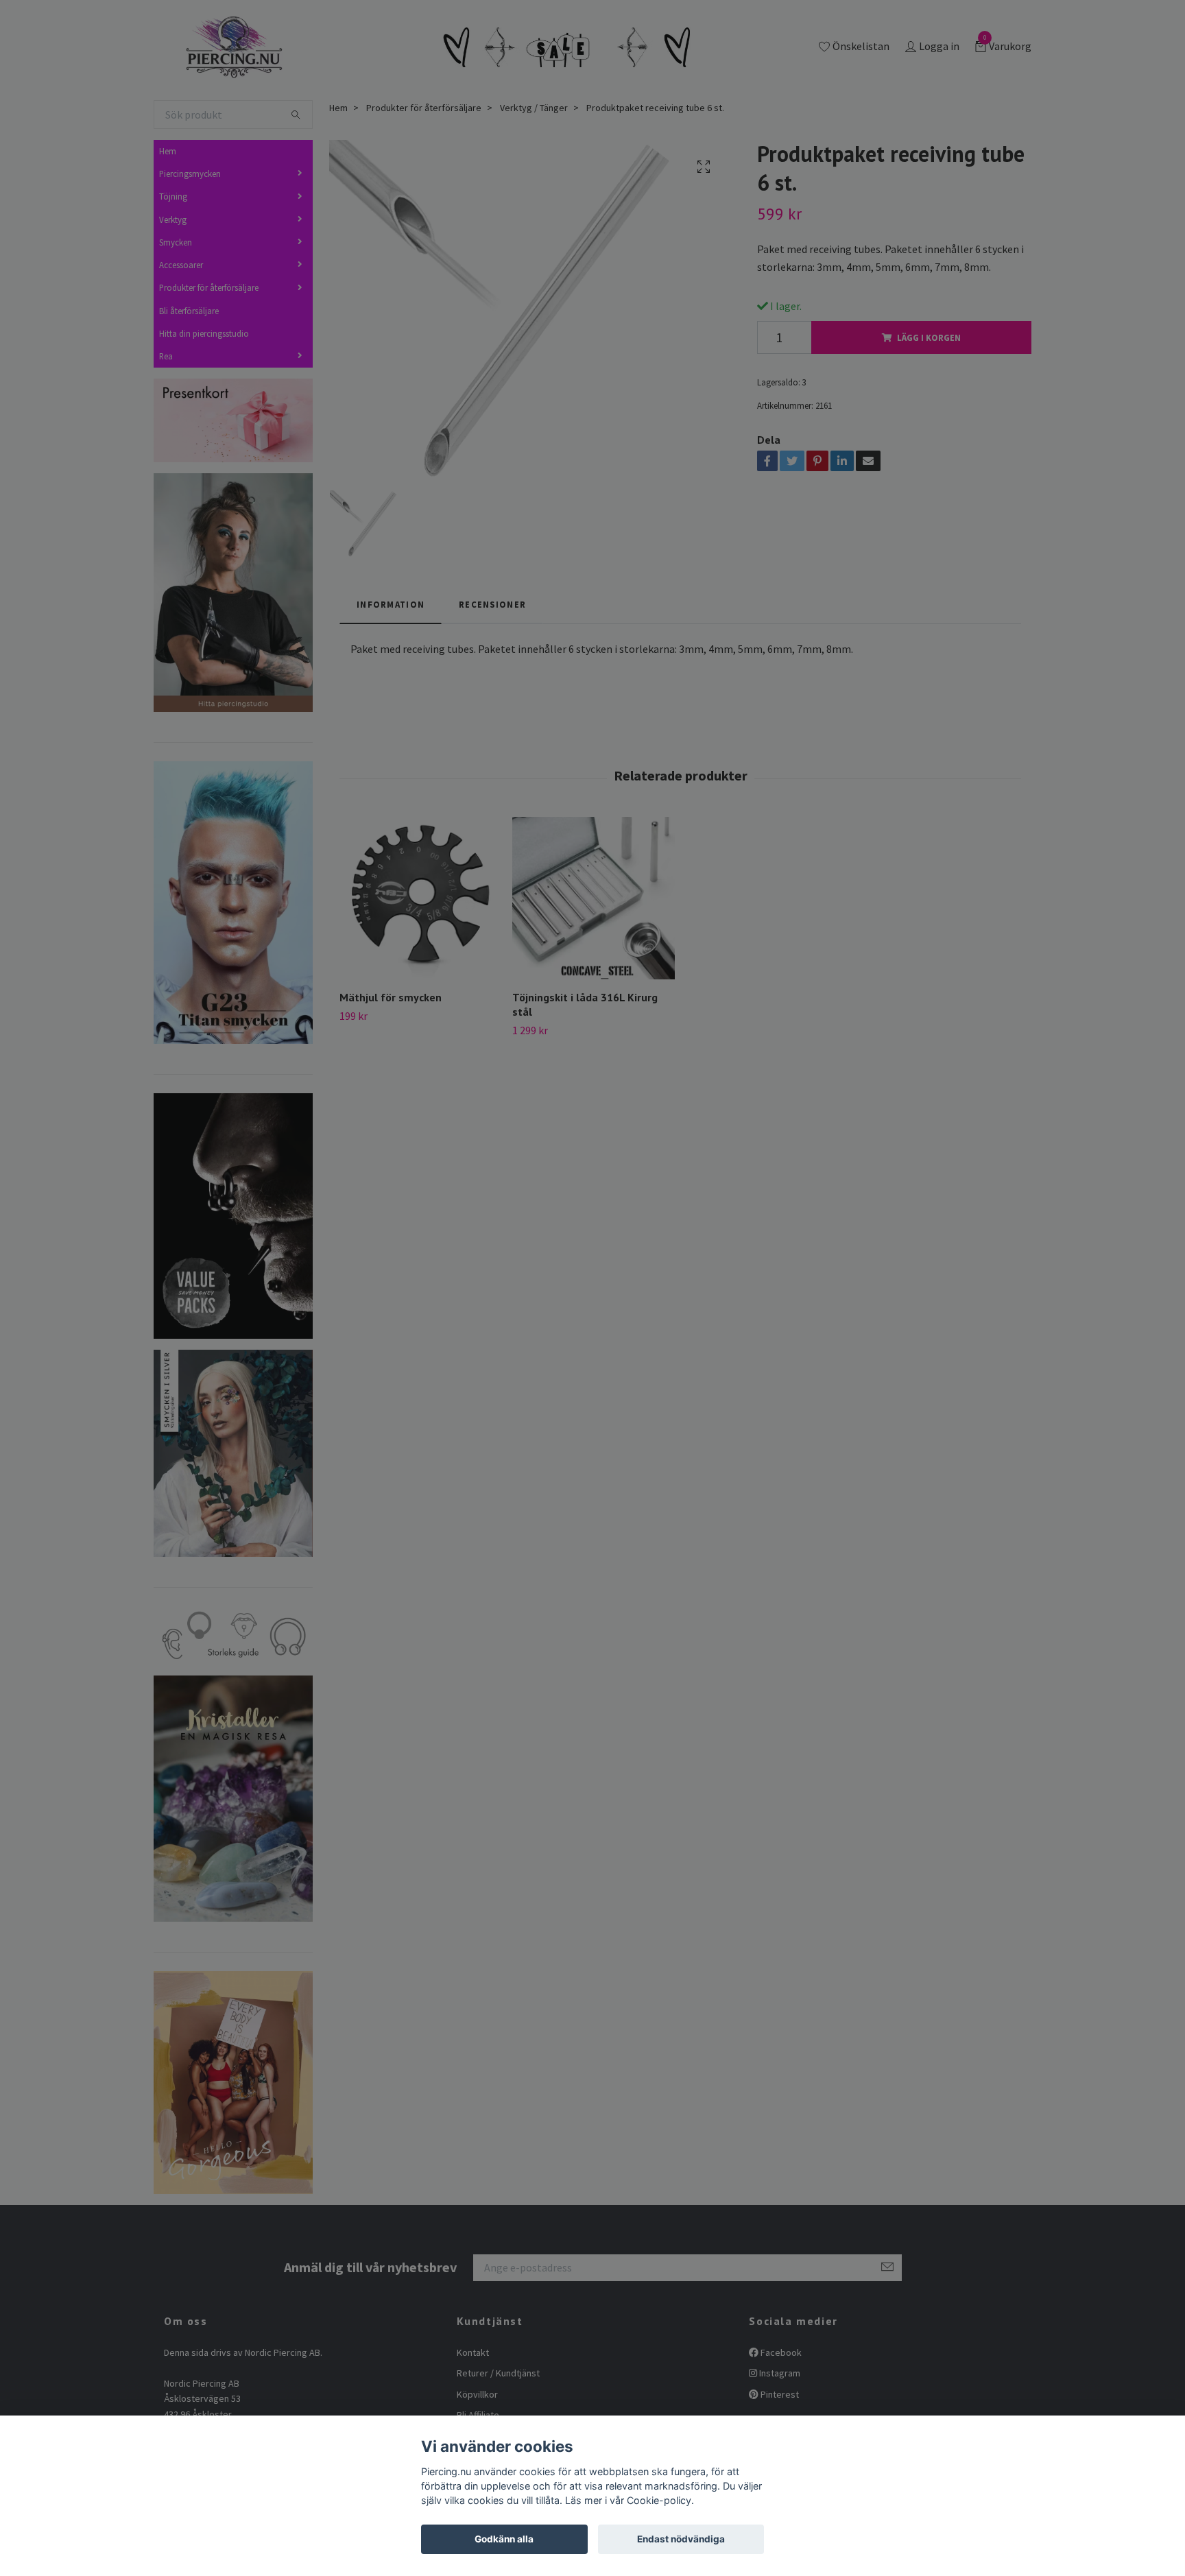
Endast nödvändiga (681, 2539)
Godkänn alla (504, 2539)
